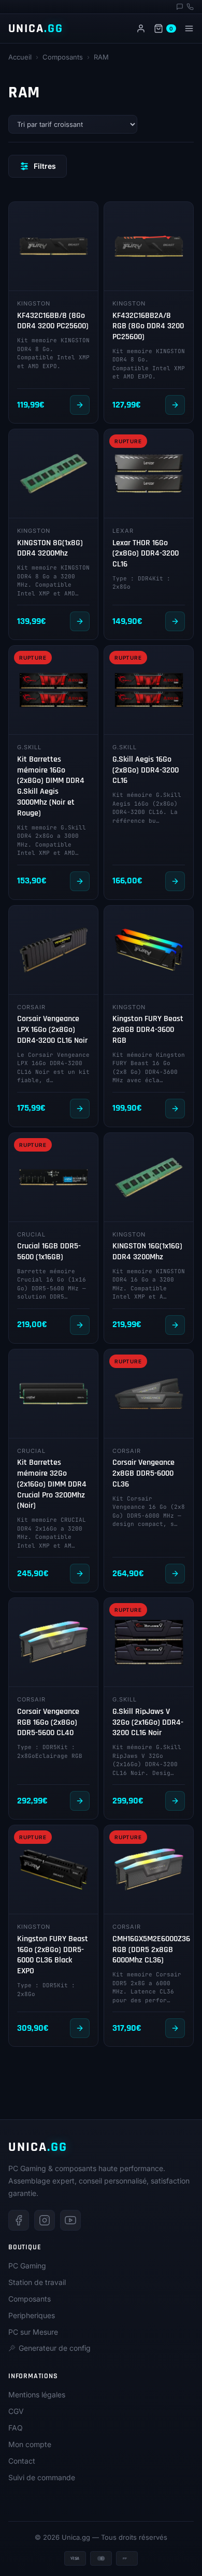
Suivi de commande (42, 2477)
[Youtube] (70, 2220)
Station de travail (37, 2282)
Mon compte (30, 2444)
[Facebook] (19, 2220)
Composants (63, 57)
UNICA (36, 28)
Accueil (20, 57)
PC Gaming (27, 2266)
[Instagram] (45, 2220)
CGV (16, 2411)
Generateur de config (55, 2348)
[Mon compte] (141, 28)
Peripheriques (32, 2315)
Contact (22, 2461)
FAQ (16, 2428)
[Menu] (189, 28)
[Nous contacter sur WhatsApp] (180, 7)
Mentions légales (37, 2395)
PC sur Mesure (33, 2332)
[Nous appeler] (190, 7)
